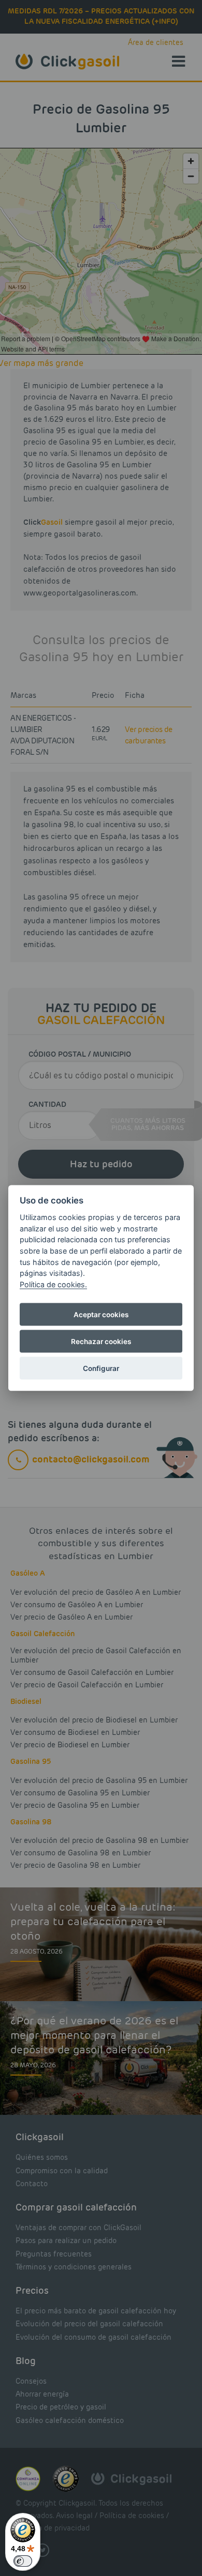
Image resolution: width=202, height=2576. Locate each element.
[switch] (23, 2561)
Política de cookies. (53, 1284)
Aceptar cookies (101, 1315)
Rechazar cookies (101, 1342)
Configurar (101, 1368)
